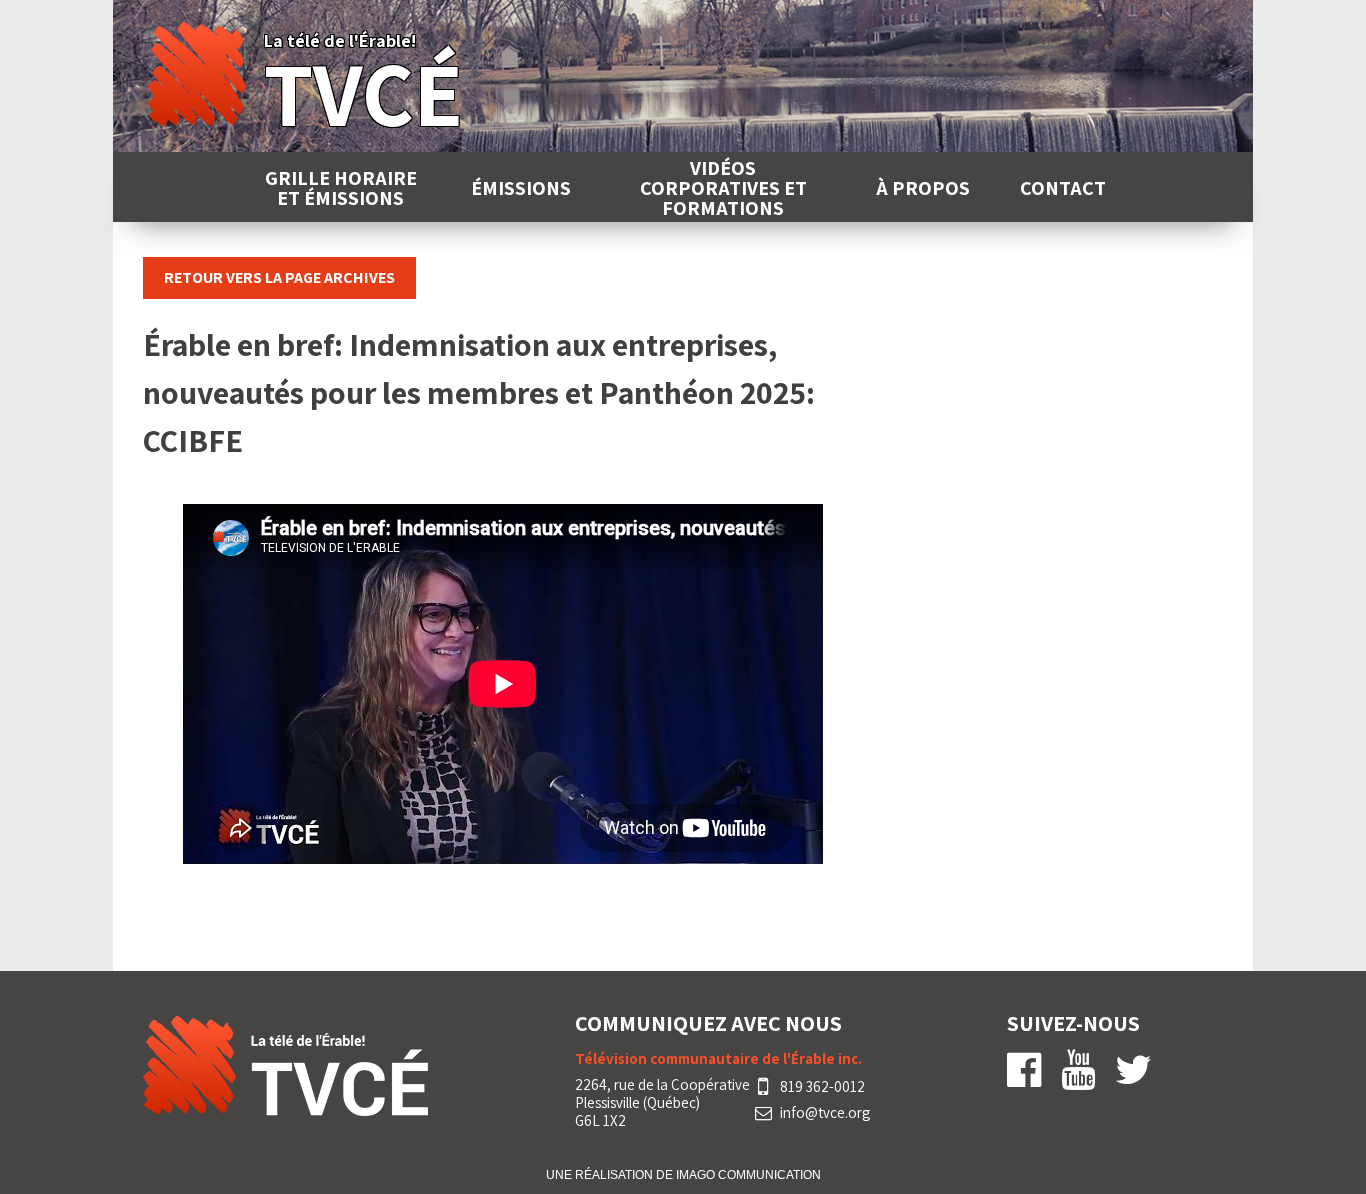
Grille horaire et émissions (341, 188)
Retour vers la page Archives (279, 277)
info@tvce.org (825, 1113)
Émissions (521, 188)
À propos (923, 188)
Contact (1063, 188)
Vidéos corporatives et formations (723, 188)
